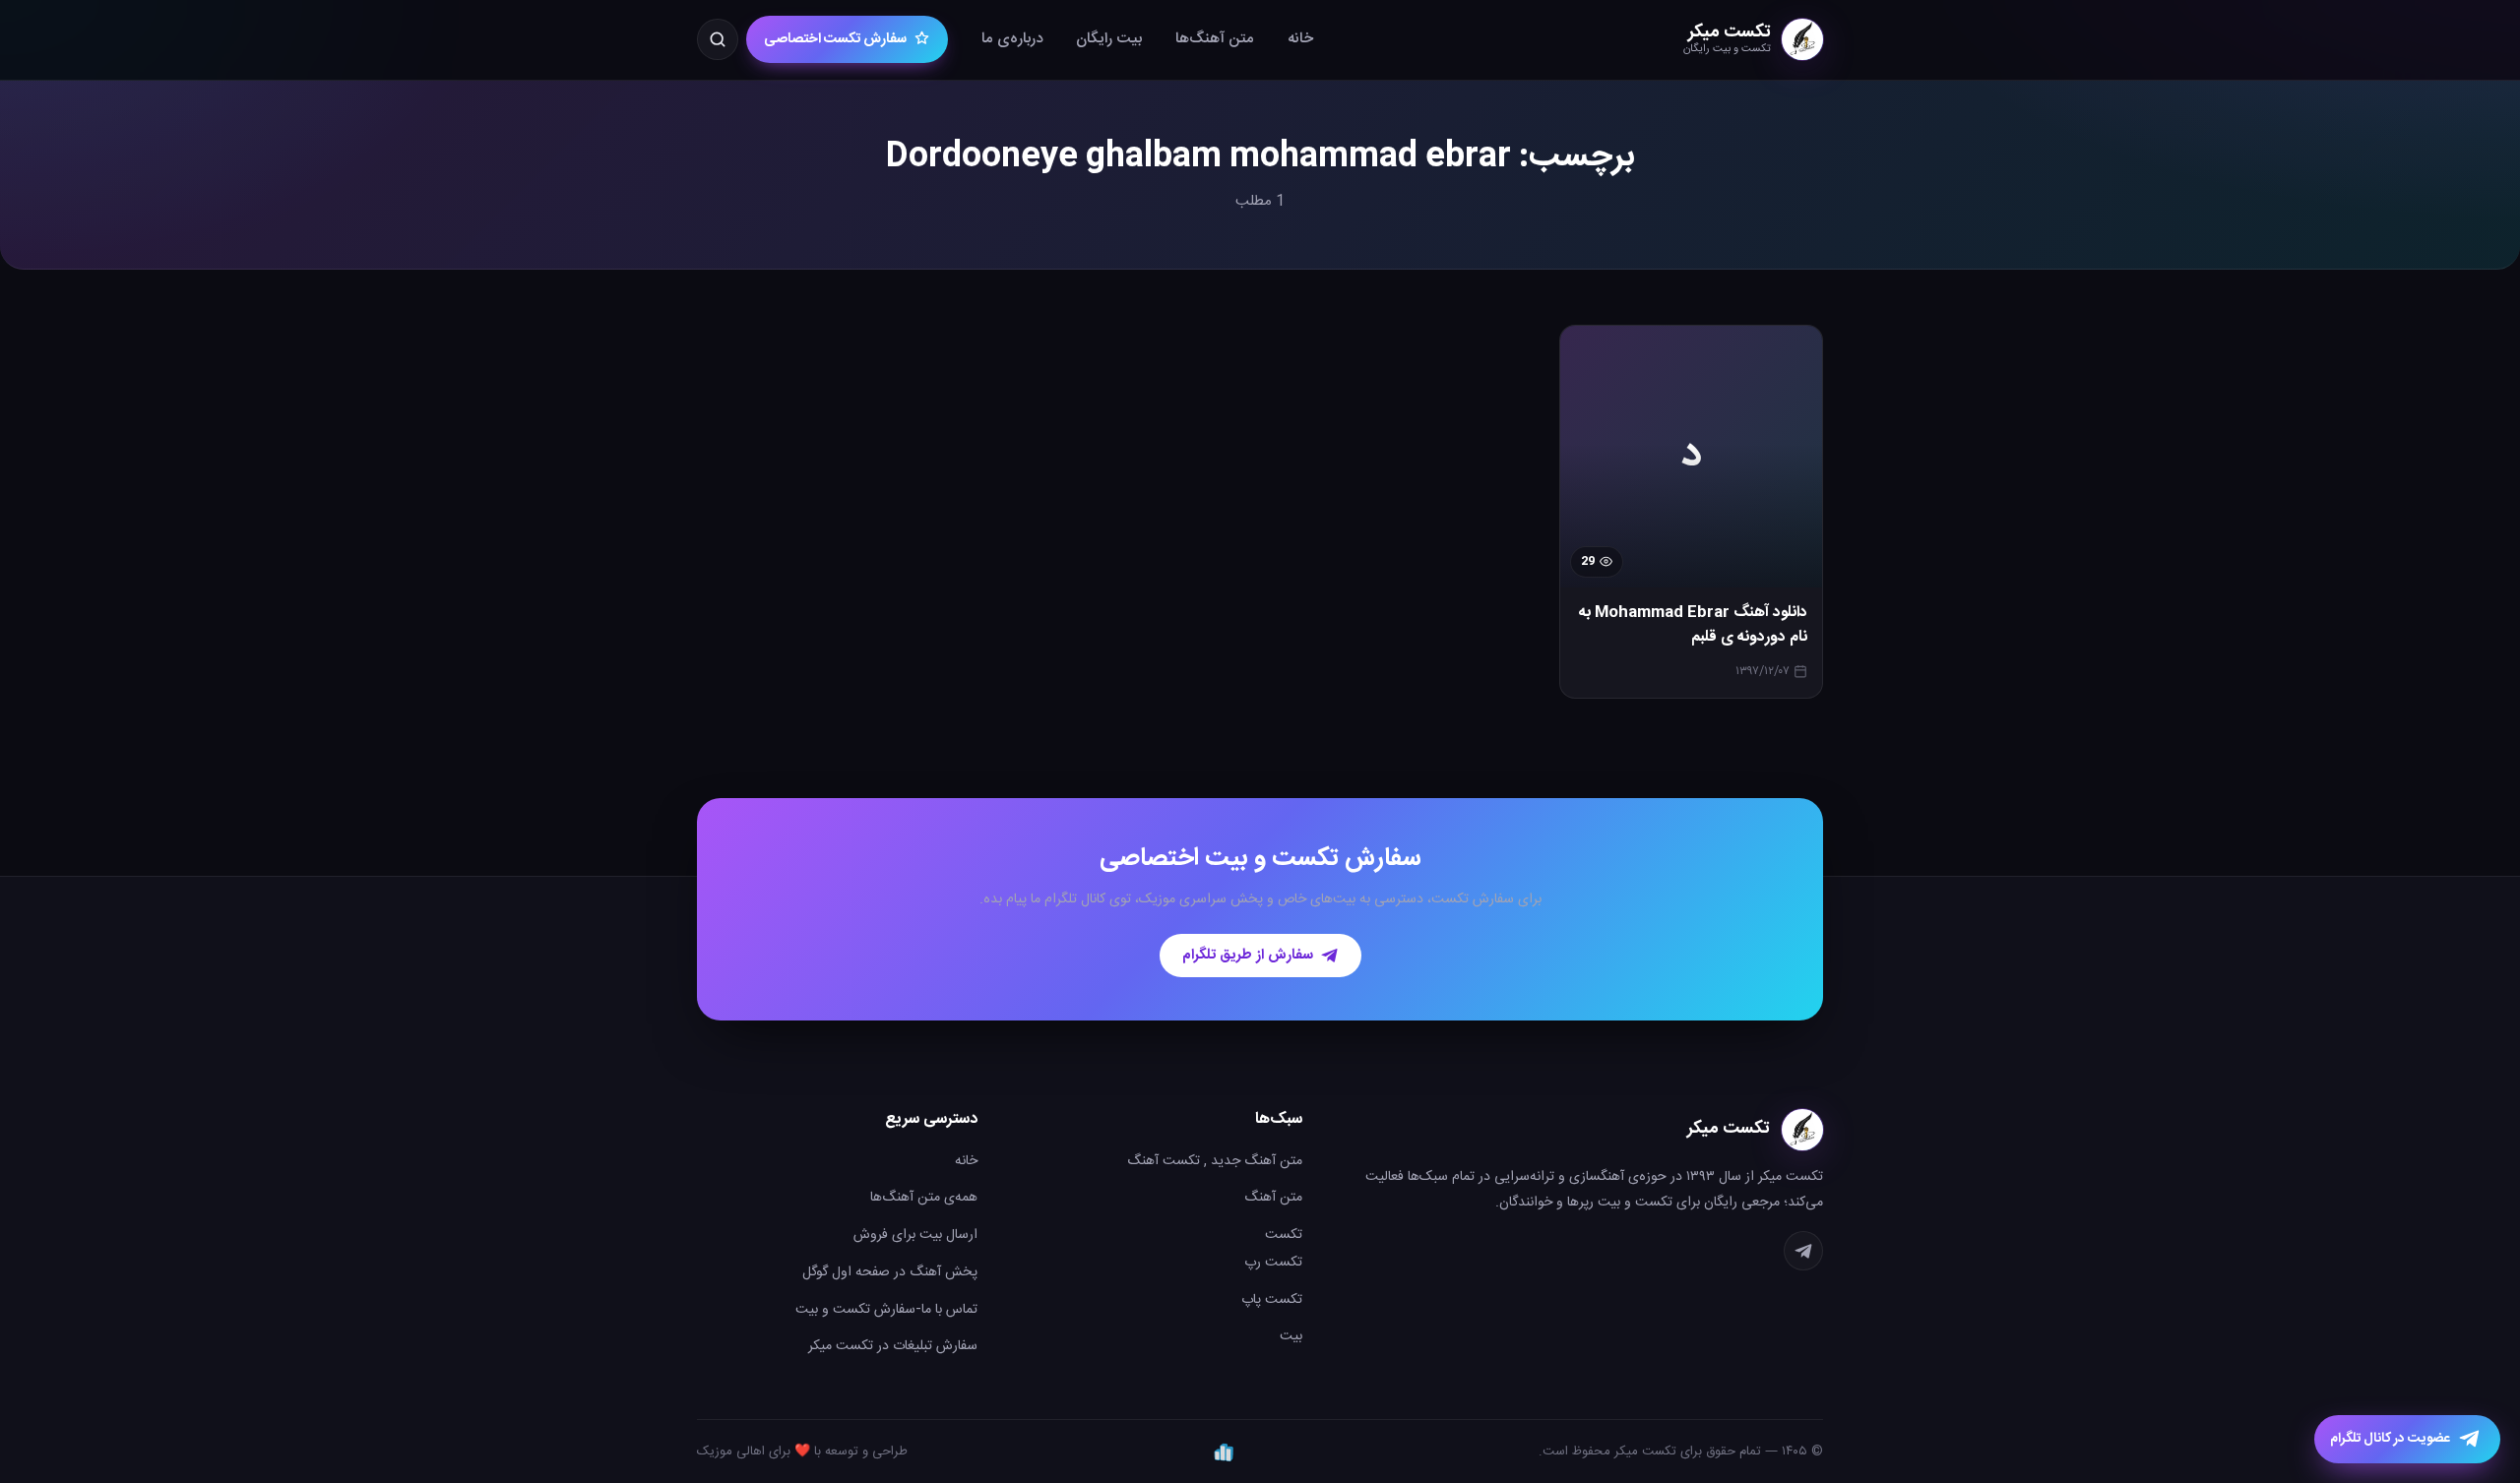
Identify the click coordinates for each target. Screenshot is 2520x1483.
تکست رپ (1273, 1263)
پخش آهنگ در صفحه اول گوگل (890, 1272)
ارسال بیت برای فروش (915, 1235)
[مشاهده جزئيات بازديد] (1224, 1452)
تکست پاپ (1272, 1300)
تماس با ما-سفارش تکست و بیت (886, 1310)
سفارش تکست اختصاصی (835, 39)
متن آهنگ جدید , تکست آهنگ (1215, 1161)
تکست (1284, 1235)
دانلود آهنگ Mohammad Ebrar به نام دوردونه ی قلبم (1693, 625)
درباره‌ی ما (1012, 39)
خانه (1300, 39)
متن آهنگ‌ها (1215, 39)
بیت (1291, 1336)
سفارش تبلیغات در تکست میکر (893, 1346)
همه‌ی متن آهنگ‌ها (924, 1198)
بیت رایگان (1109, 39)
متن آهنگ (1273, 1198)
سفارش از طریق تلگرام (1248, 956)
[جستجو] (718, 39)
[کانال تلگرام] (1803, 1251)
